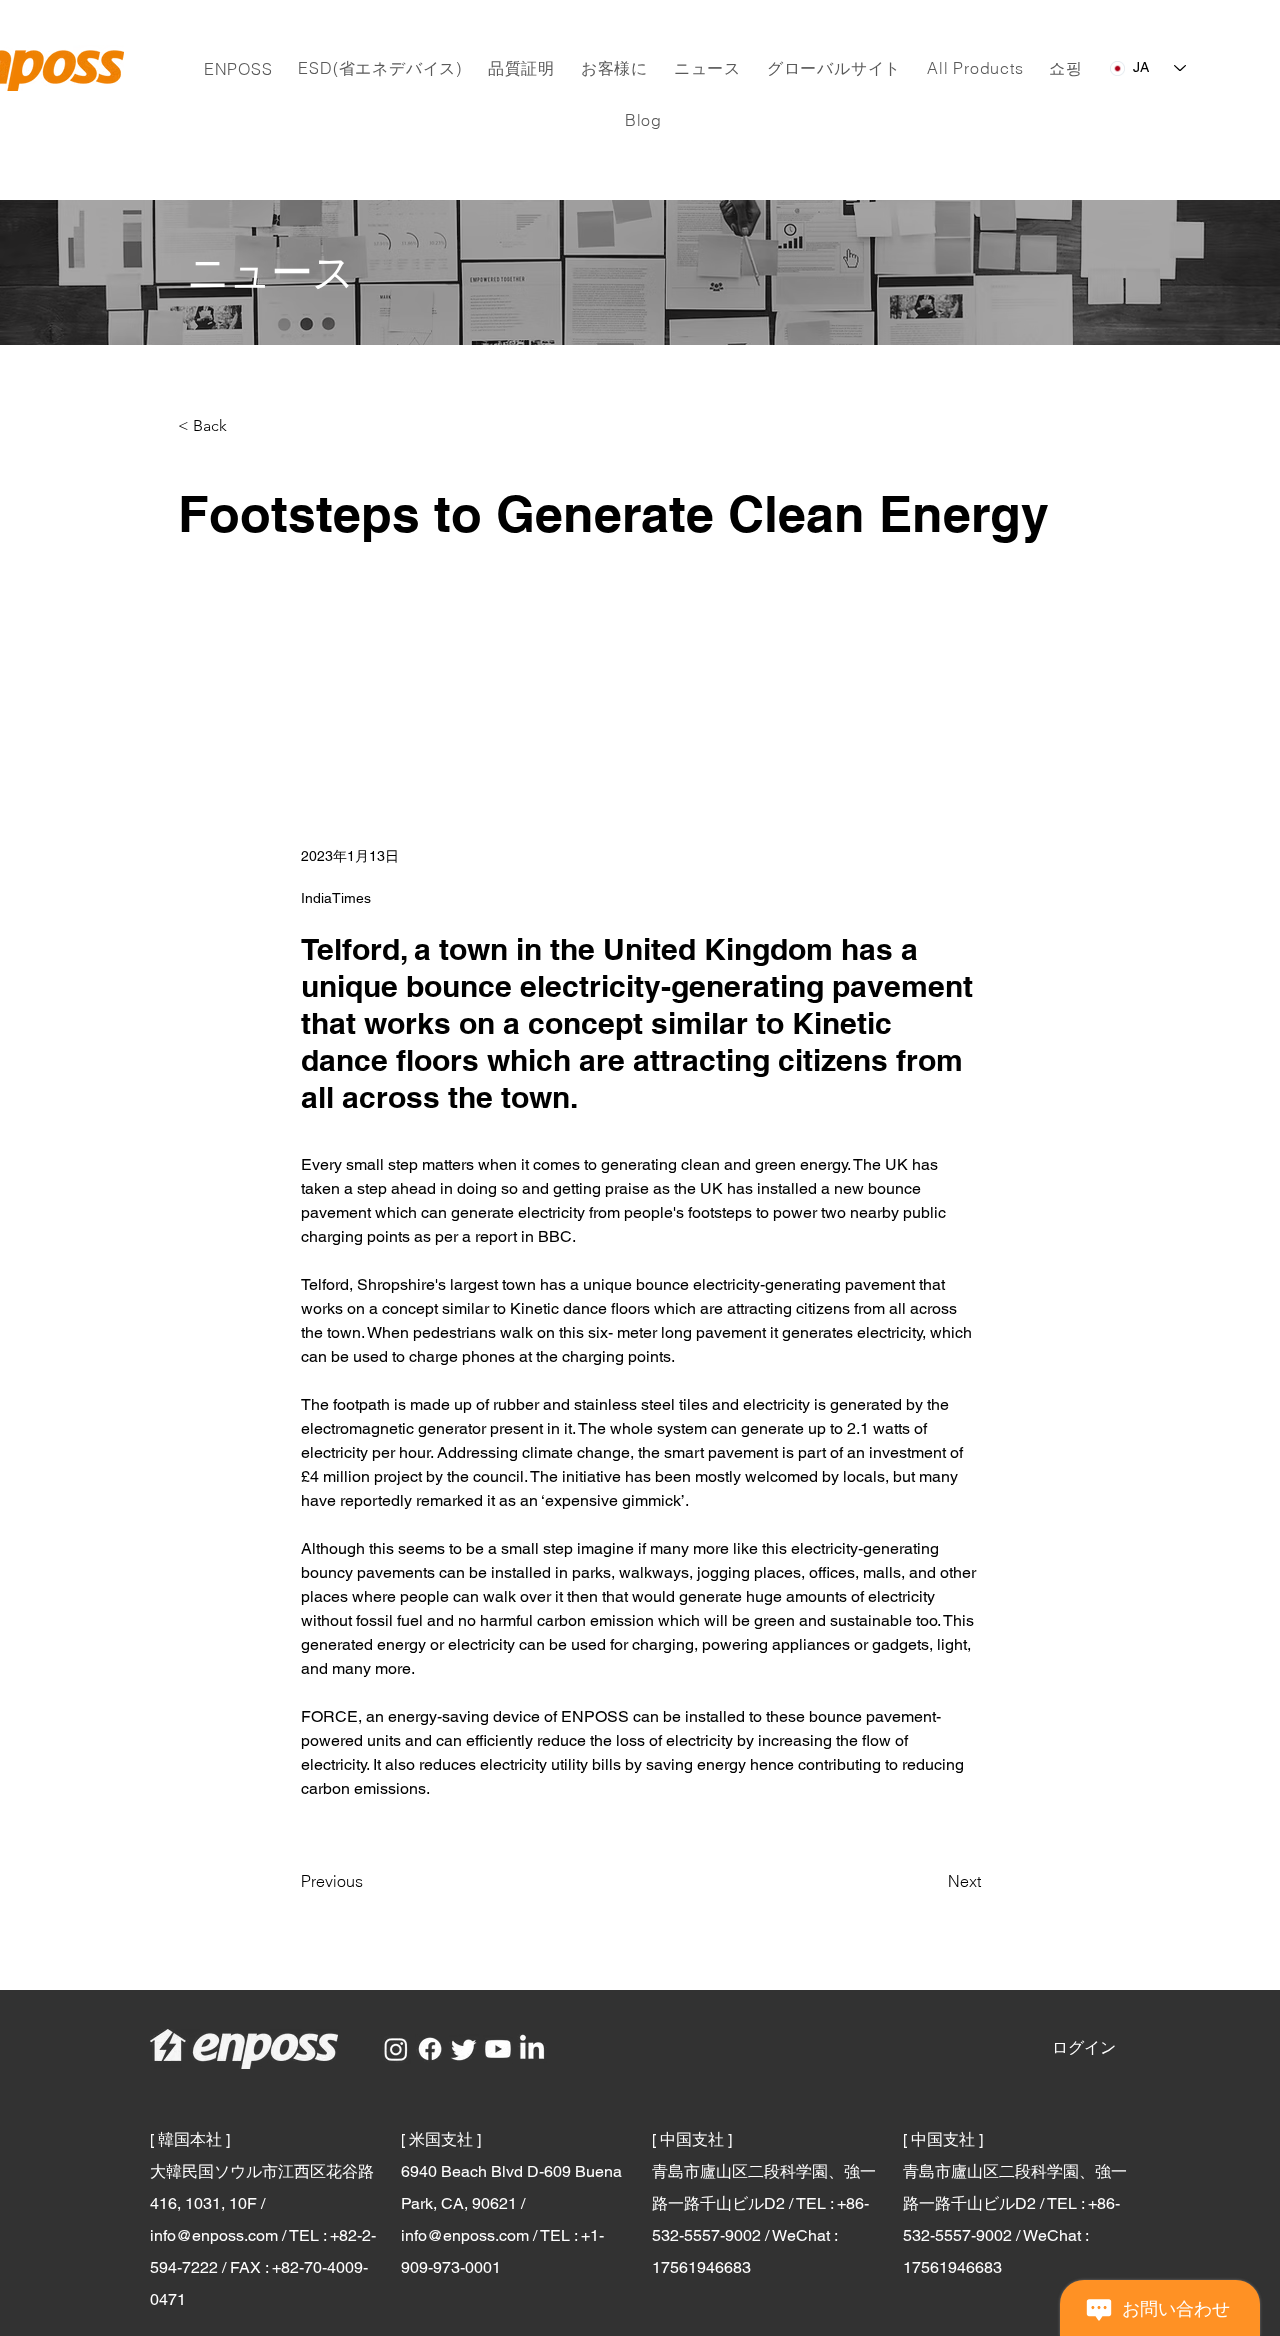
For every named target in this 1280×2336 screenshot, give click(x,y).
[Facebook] (430, 2049)
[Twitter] (464, 2049)
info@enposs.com (214, 2235)
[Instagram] (396, 2049)
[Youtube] (498, 2049)
